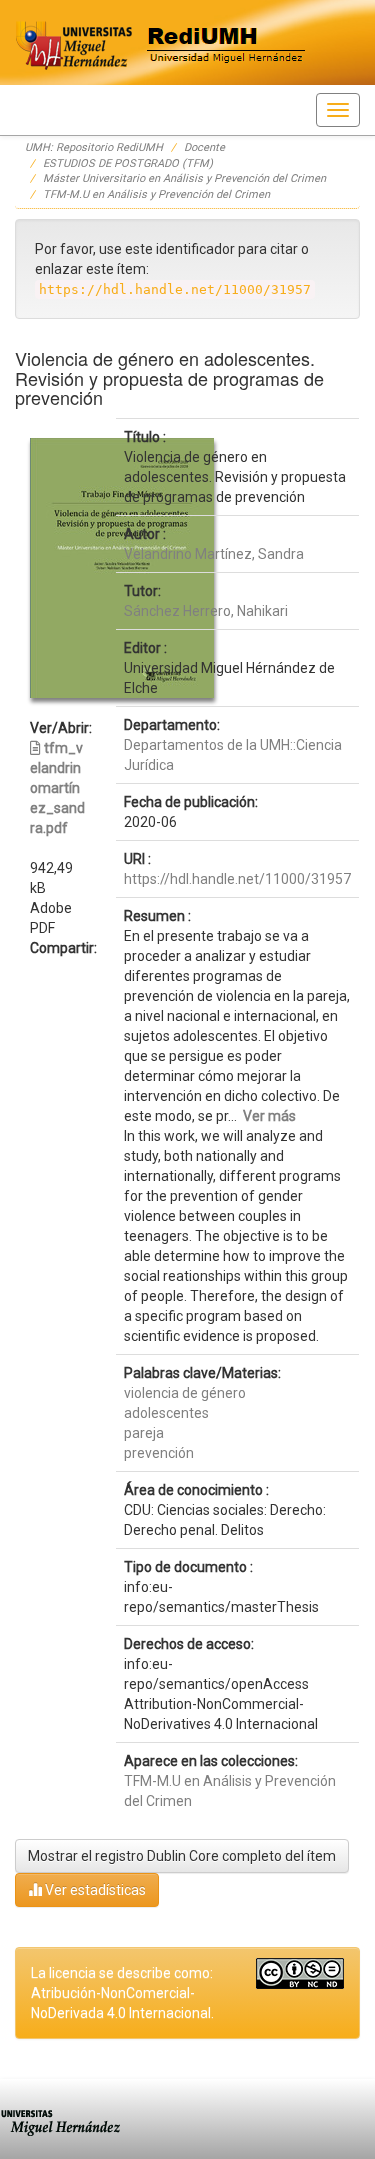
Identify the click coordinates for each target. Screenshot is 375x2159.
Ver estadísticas (94, 1890)
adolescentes (166, 1413)
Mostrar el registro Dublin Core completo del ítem (182, 1856)
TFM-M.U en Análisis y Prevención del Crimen (156, 194)
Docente (204, 147)
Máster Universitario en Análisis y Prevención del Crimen (184, 178)
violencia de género (185, 1393)
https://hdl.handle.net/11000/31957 (237, 879)
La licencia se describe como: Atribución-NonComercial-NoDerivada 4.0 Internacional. (122, 1993)
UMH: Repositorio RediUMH (94, 147)
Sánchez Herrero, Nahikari (206, 611)
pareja (144, 1433)
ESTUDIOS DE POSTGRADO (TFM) (128, 163)
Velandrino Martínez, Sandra (214, 554)
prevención (159, 1453)
